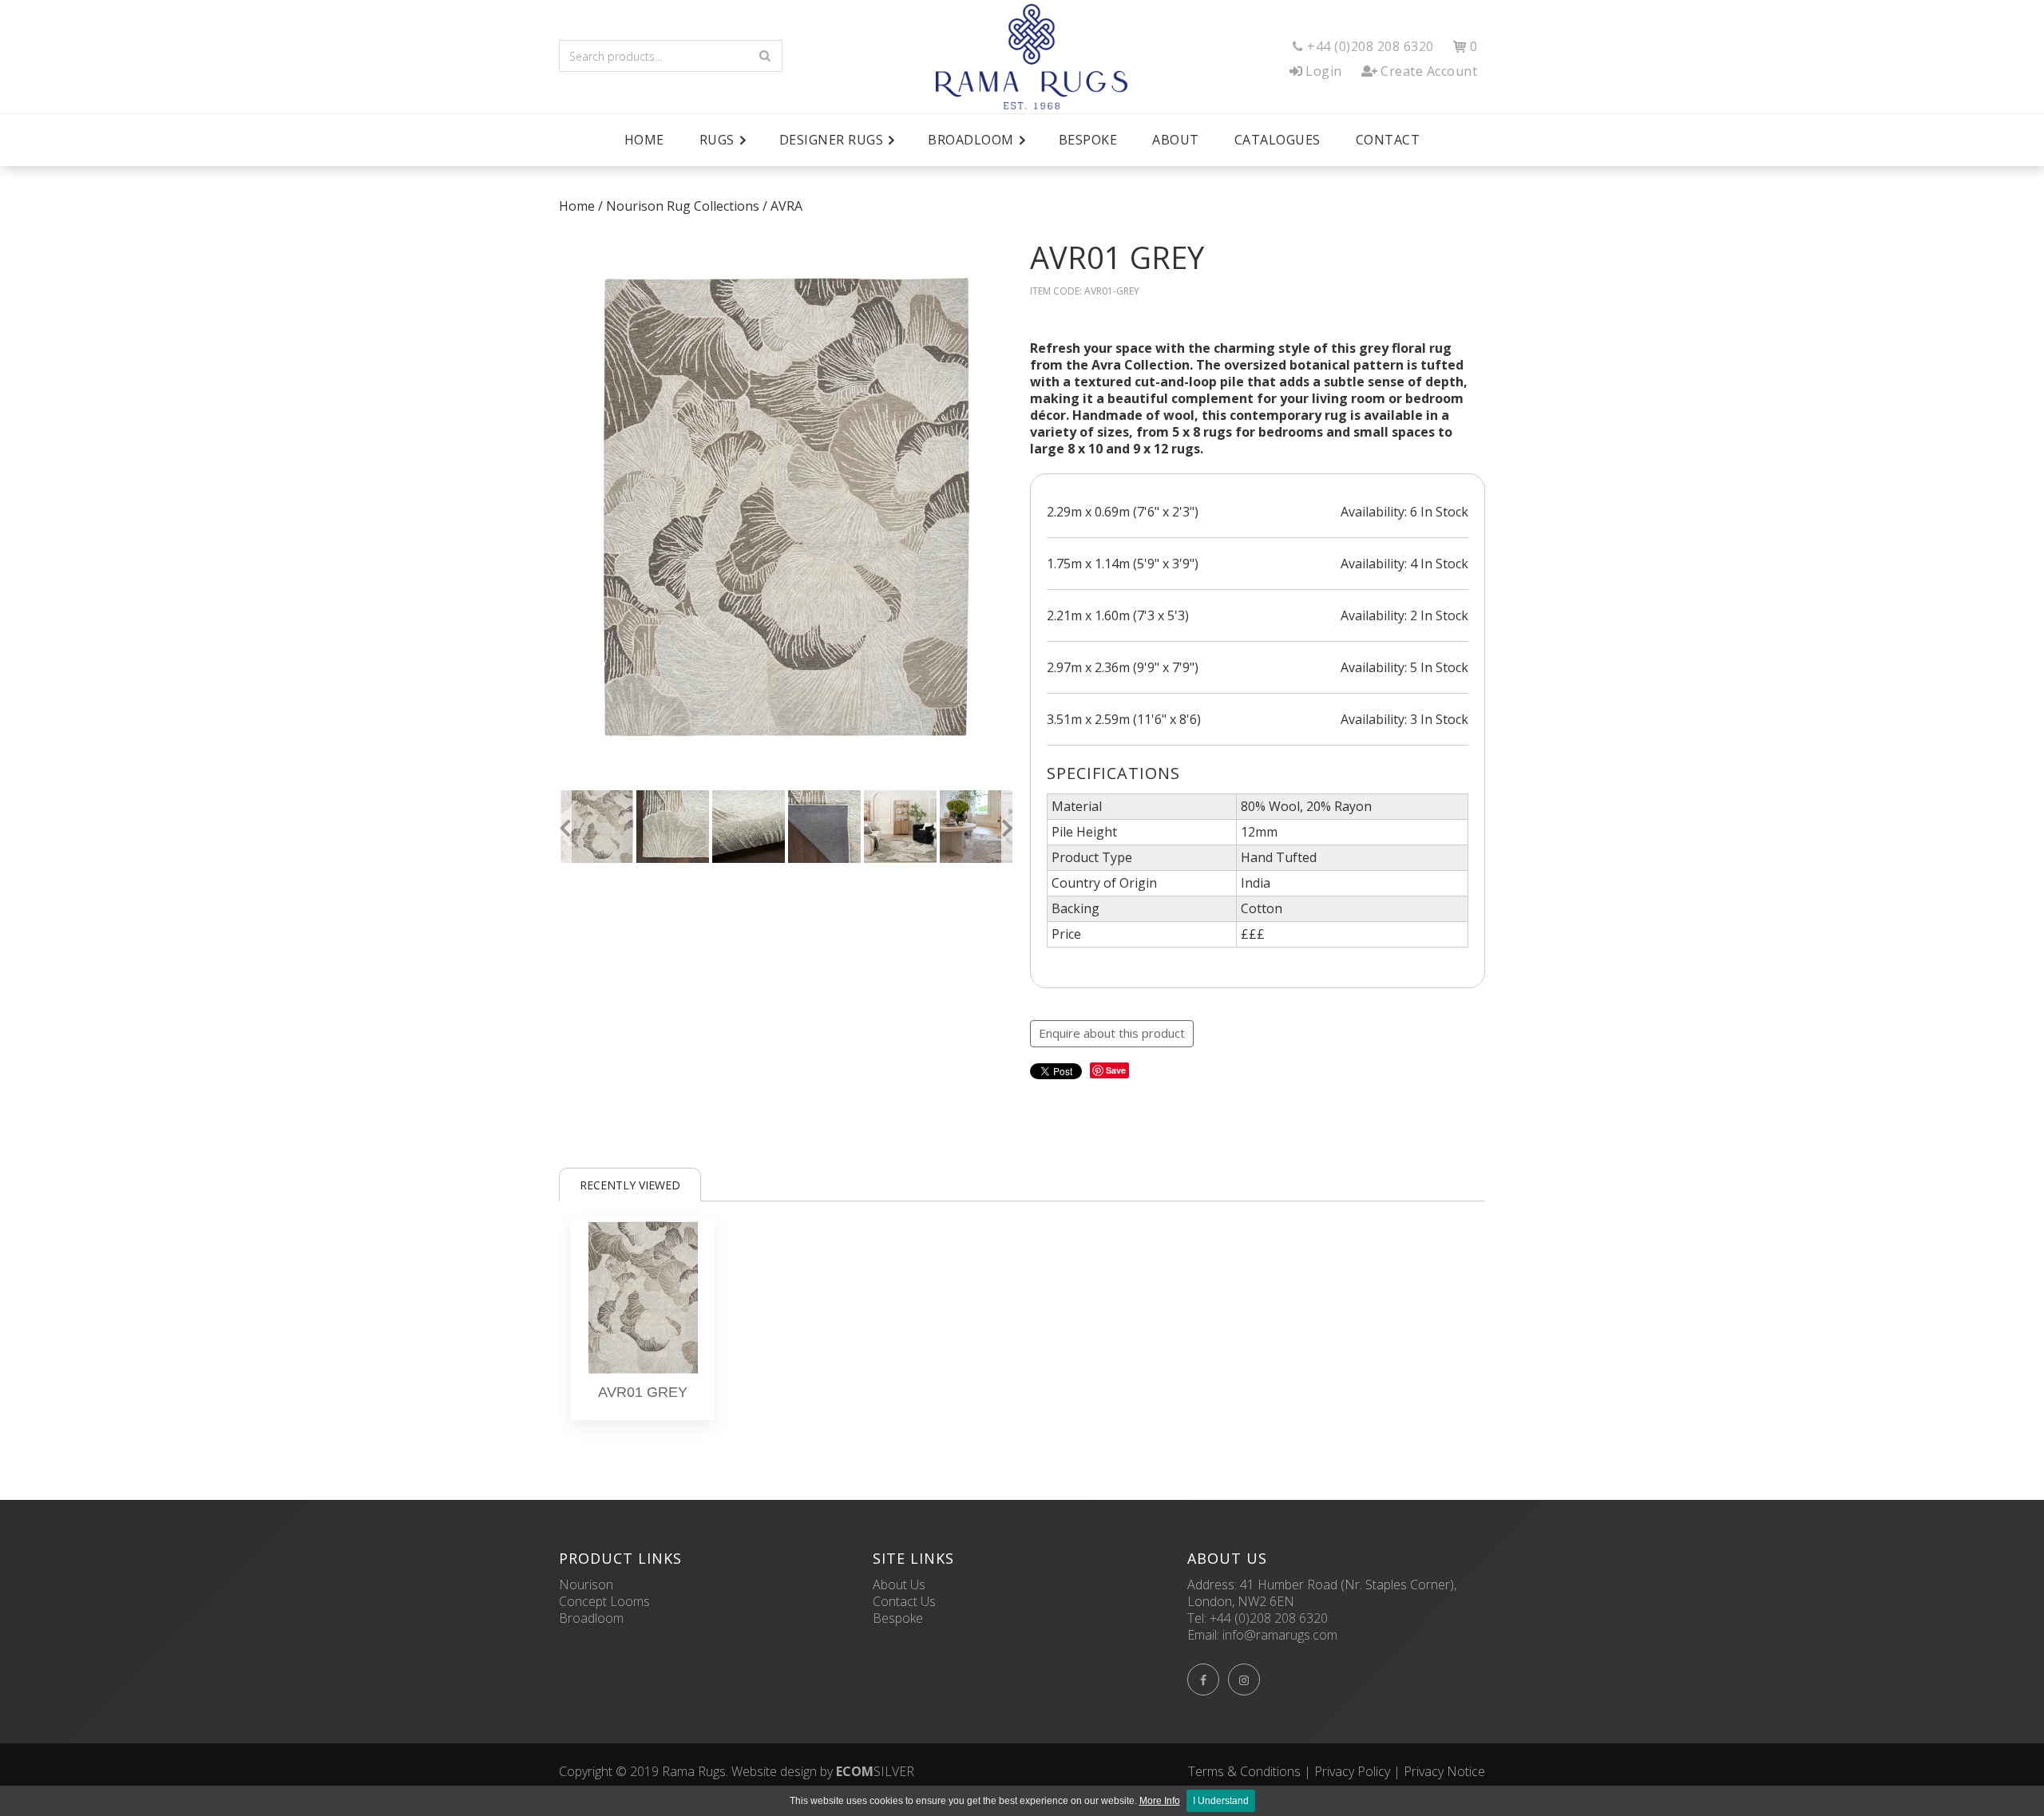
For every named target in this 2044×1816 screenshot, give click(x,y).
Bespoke (1088, 140)
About (1176, 140)
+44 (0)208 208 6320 (1269, 1618)
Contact (1388, 140)
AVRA (786, 206)
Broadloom (591, 1618)
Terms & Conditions (1244, 1771)
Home (644, 140)
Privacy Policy (1352, 1771)
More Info (1160, 1801)
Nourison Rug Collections (683, 206)
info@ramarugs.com (1280, 1635)
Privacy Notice (1444, 1771)
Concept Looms (604, 1601)
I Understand (1221, 1801)
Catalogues (1277, 140)
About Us (899, 1585)
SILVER (875, 1771)
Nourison (586, 1585)
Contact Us (904, 1601)
